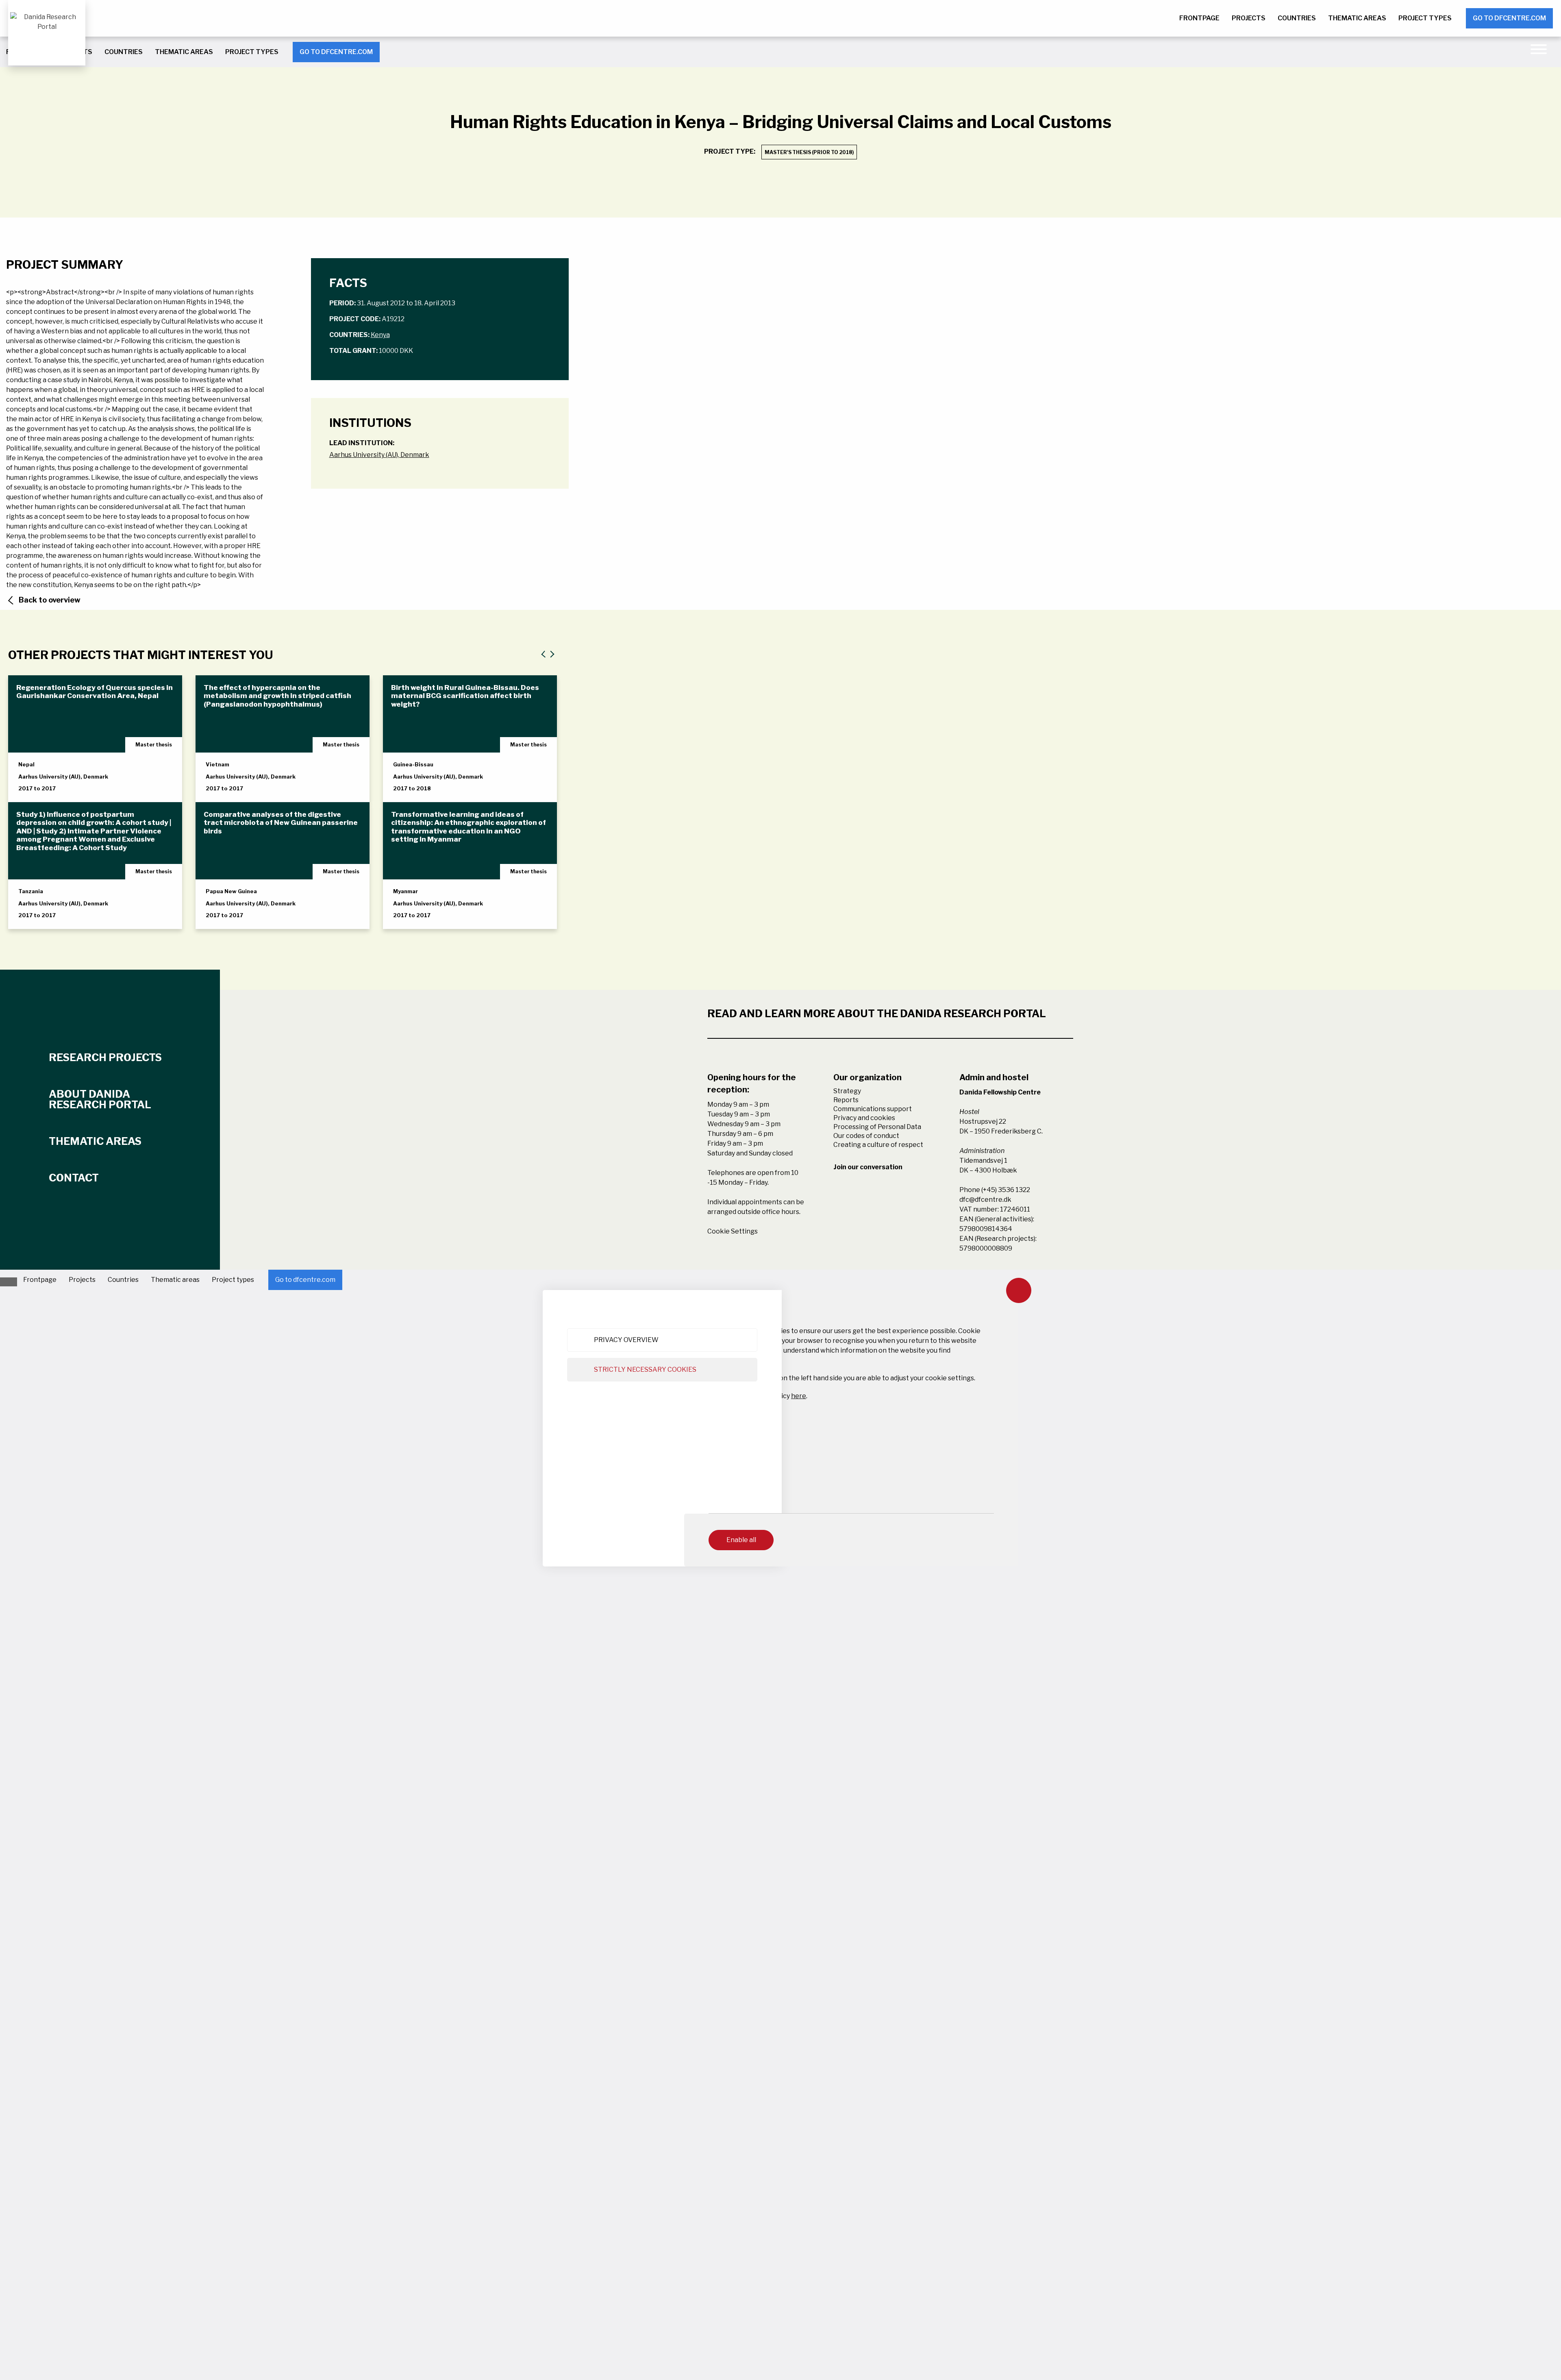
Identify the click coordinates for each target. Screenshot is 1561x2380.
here (799, 1396)
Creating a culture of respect (878, 1145)
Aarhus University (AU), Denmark (379, 455)
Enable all (741, 1540)
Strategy (847, 1091)
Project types (1425, 18)
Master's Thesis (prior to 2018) (809, 152)
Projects (1249, 18)
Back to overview (50, 600)
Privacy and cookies (864, 1118)
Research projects (105, 1057)
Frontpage (1199, 18)
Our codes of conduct (866, 1136)
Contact (74, 1178)
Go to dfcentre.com (1509, 18)
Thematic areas (1357, 18)
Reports (846, 1100)
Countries (1297, 18)
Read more (44, 789)
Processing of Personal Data (877, 1127)
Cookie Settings (733, 1231)
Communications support (873, 1109)
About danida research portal (100, 1099)
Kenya (380, 335)
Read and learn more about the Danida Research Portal (877, 1014)
